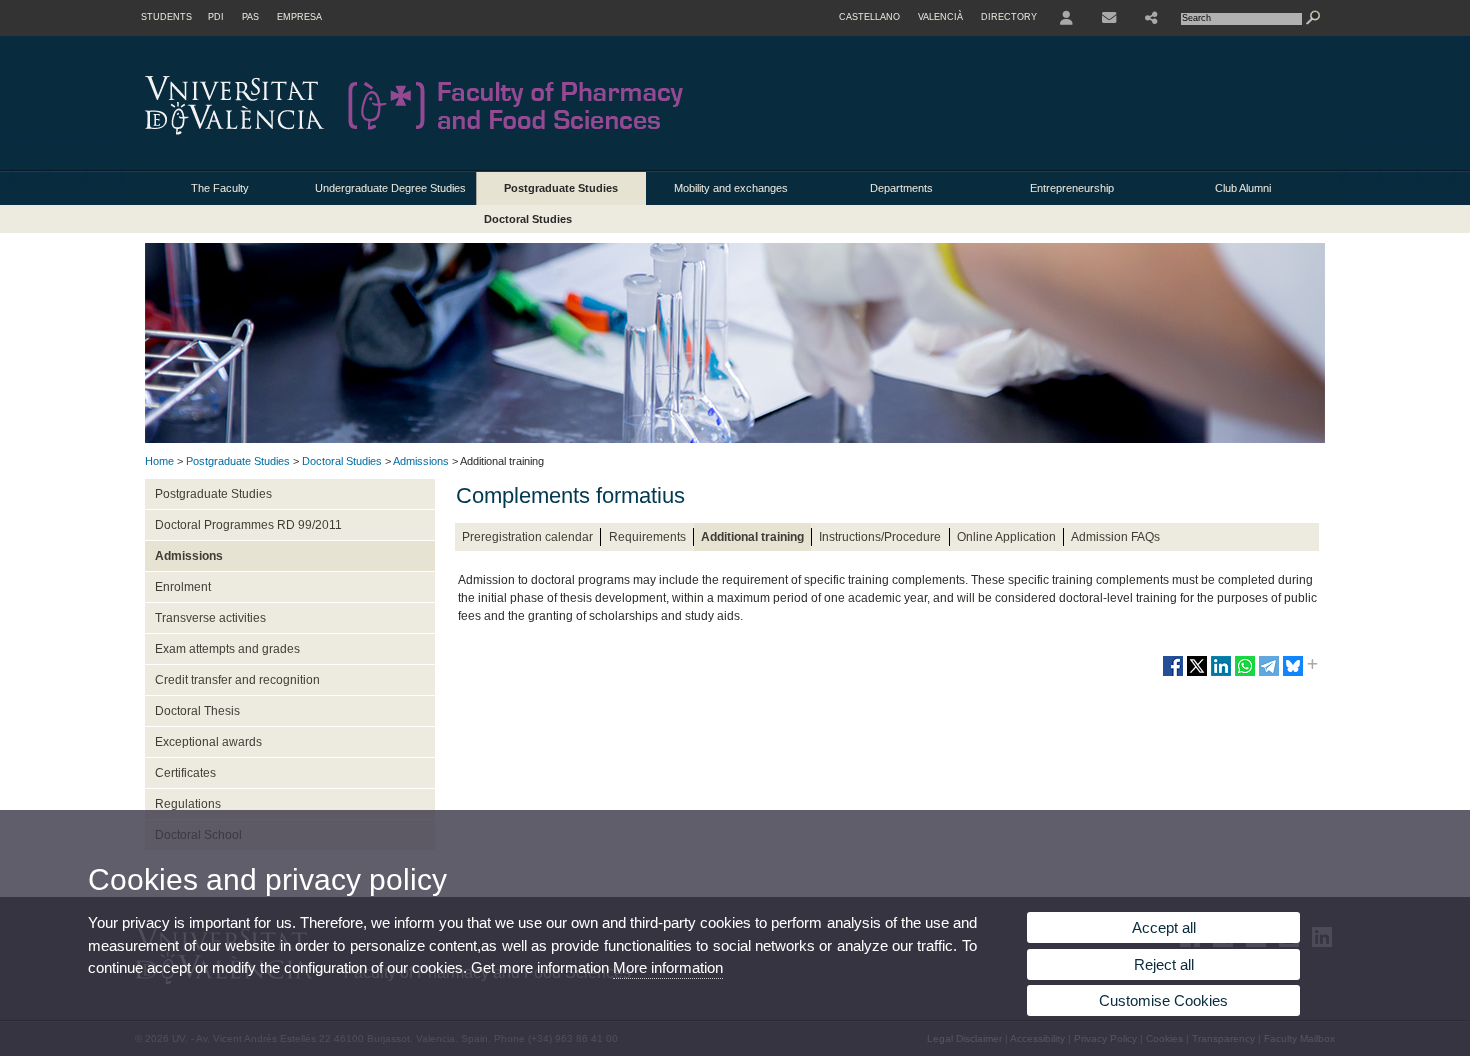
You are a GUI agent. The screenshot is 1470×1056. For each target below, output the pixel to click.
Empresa (299, 17)
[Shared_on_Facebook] (1173, 674)
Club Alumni (1243, 188)
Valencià (940, 17)
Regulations (188, 804)
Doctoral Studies (528, 219)
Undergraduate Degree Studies (390, 188)
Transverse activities (210, 618)
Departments (901, 188)
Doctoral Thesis (197, 711)
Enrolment (183, 587)
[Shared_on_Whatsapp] (1245, 674)
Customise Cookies (1163, 1000)
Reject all (1164, 964)
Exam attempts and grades (227, 649)
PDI (216, 17)
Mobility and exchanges (731, 188)
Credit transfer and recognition (237, 680)
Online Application (1006, 537)
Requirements (647, 537)
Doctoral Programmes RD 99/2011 (248, 525)
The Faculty (220, 188)
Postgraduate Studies (561, 188)
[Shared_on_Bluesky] (1293, 674)
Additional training (752, 537)
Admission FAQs (1115, 537)
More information (668, 967)
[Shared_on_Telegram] (1269, 674)
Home (159, 461)
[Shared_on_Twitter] (1197, 674)
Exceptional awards (208, 742)
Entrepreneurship (1072, 188)
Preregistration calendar (527, 537)
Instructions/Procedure (880, 537)
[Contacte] (1109, 18)
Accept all (1164, 927)
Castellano (869, 17)
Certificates (185, 773)
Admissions (421, 461)
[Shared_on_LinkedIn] (1221, 674)
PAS (250, 17)
